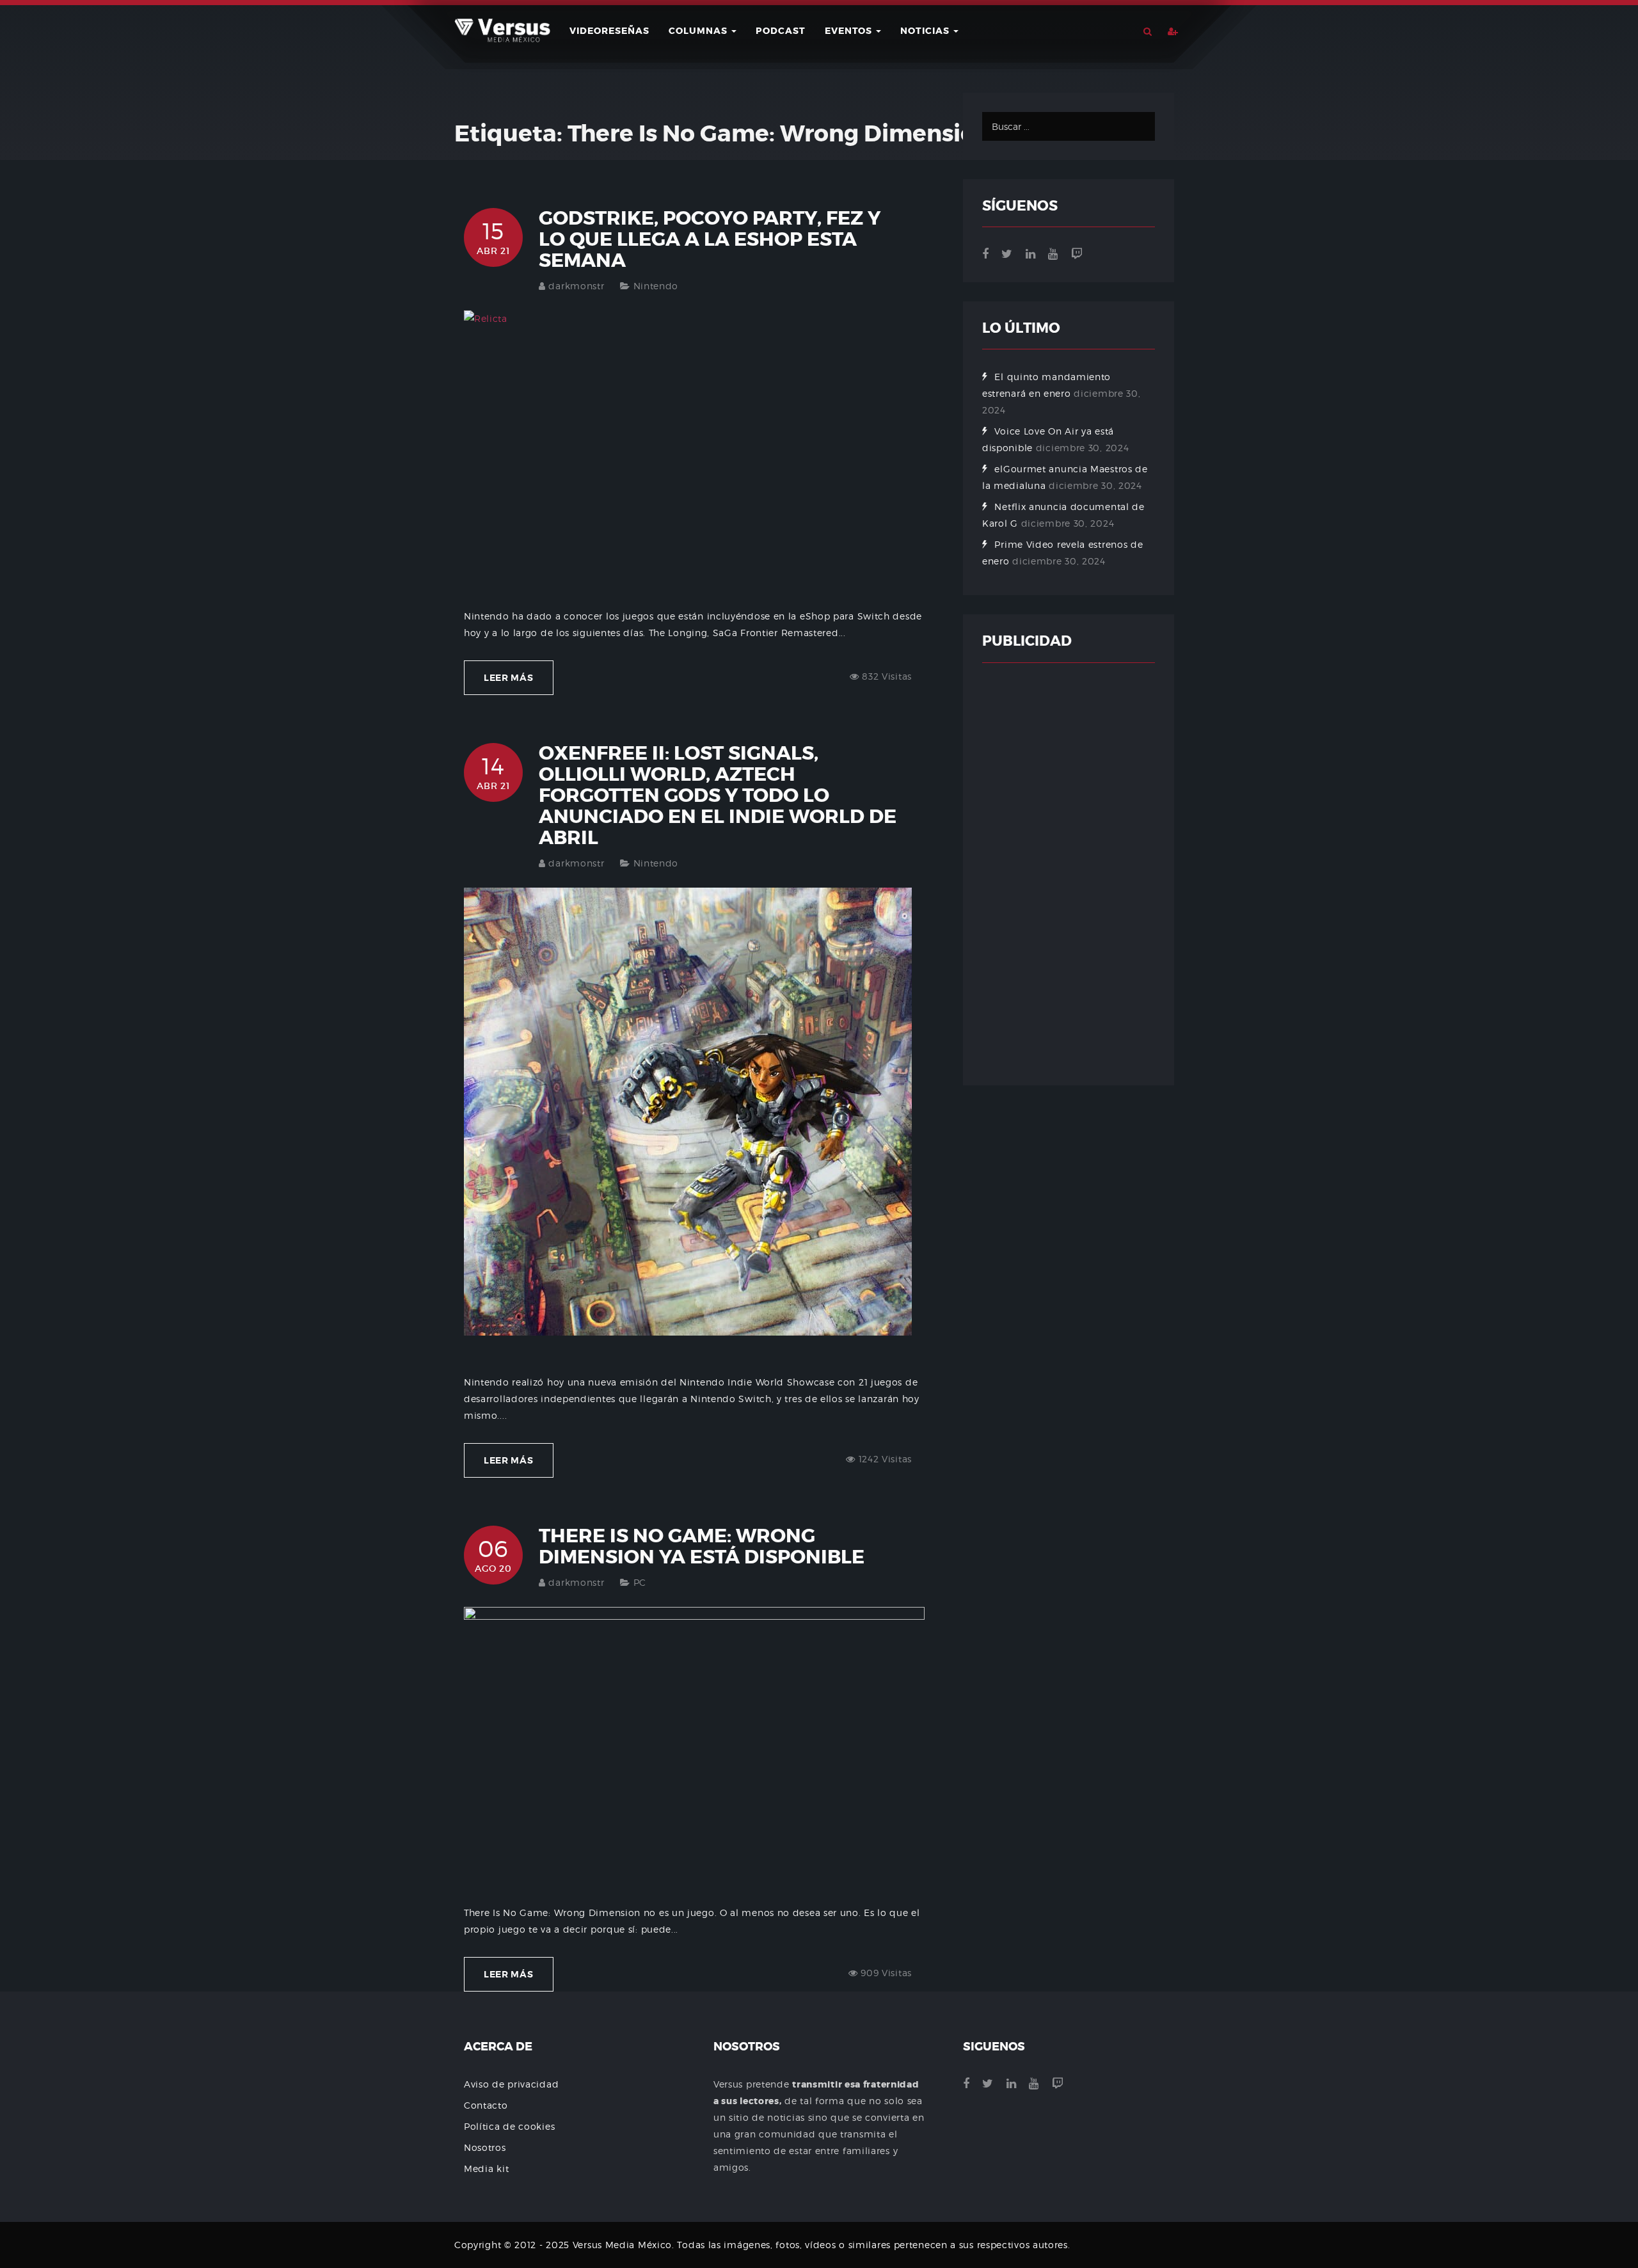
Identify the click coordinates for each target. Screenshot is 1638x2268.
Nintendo (656, 286)
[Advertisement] (1069, 874)
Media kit (486, 2168)
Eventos (850, 31)
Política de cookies (509, 2126)
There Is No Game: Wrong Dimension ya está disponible (702, 1546)
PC (640, 1582)
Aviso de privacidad (511, 2084)
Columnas (699, 31)
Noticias (926, 31)
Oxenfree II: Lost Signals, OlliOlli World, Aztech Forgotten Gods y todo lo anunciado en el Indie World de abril (718, 795)
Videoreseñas (609, 31)
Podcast (781, 31)
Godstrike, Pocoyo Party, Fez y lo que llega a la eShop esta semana (710, 239)
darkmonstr (576, 286)
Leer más (509, 678)
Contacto (486, 2105)
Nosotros (485, 2147)
